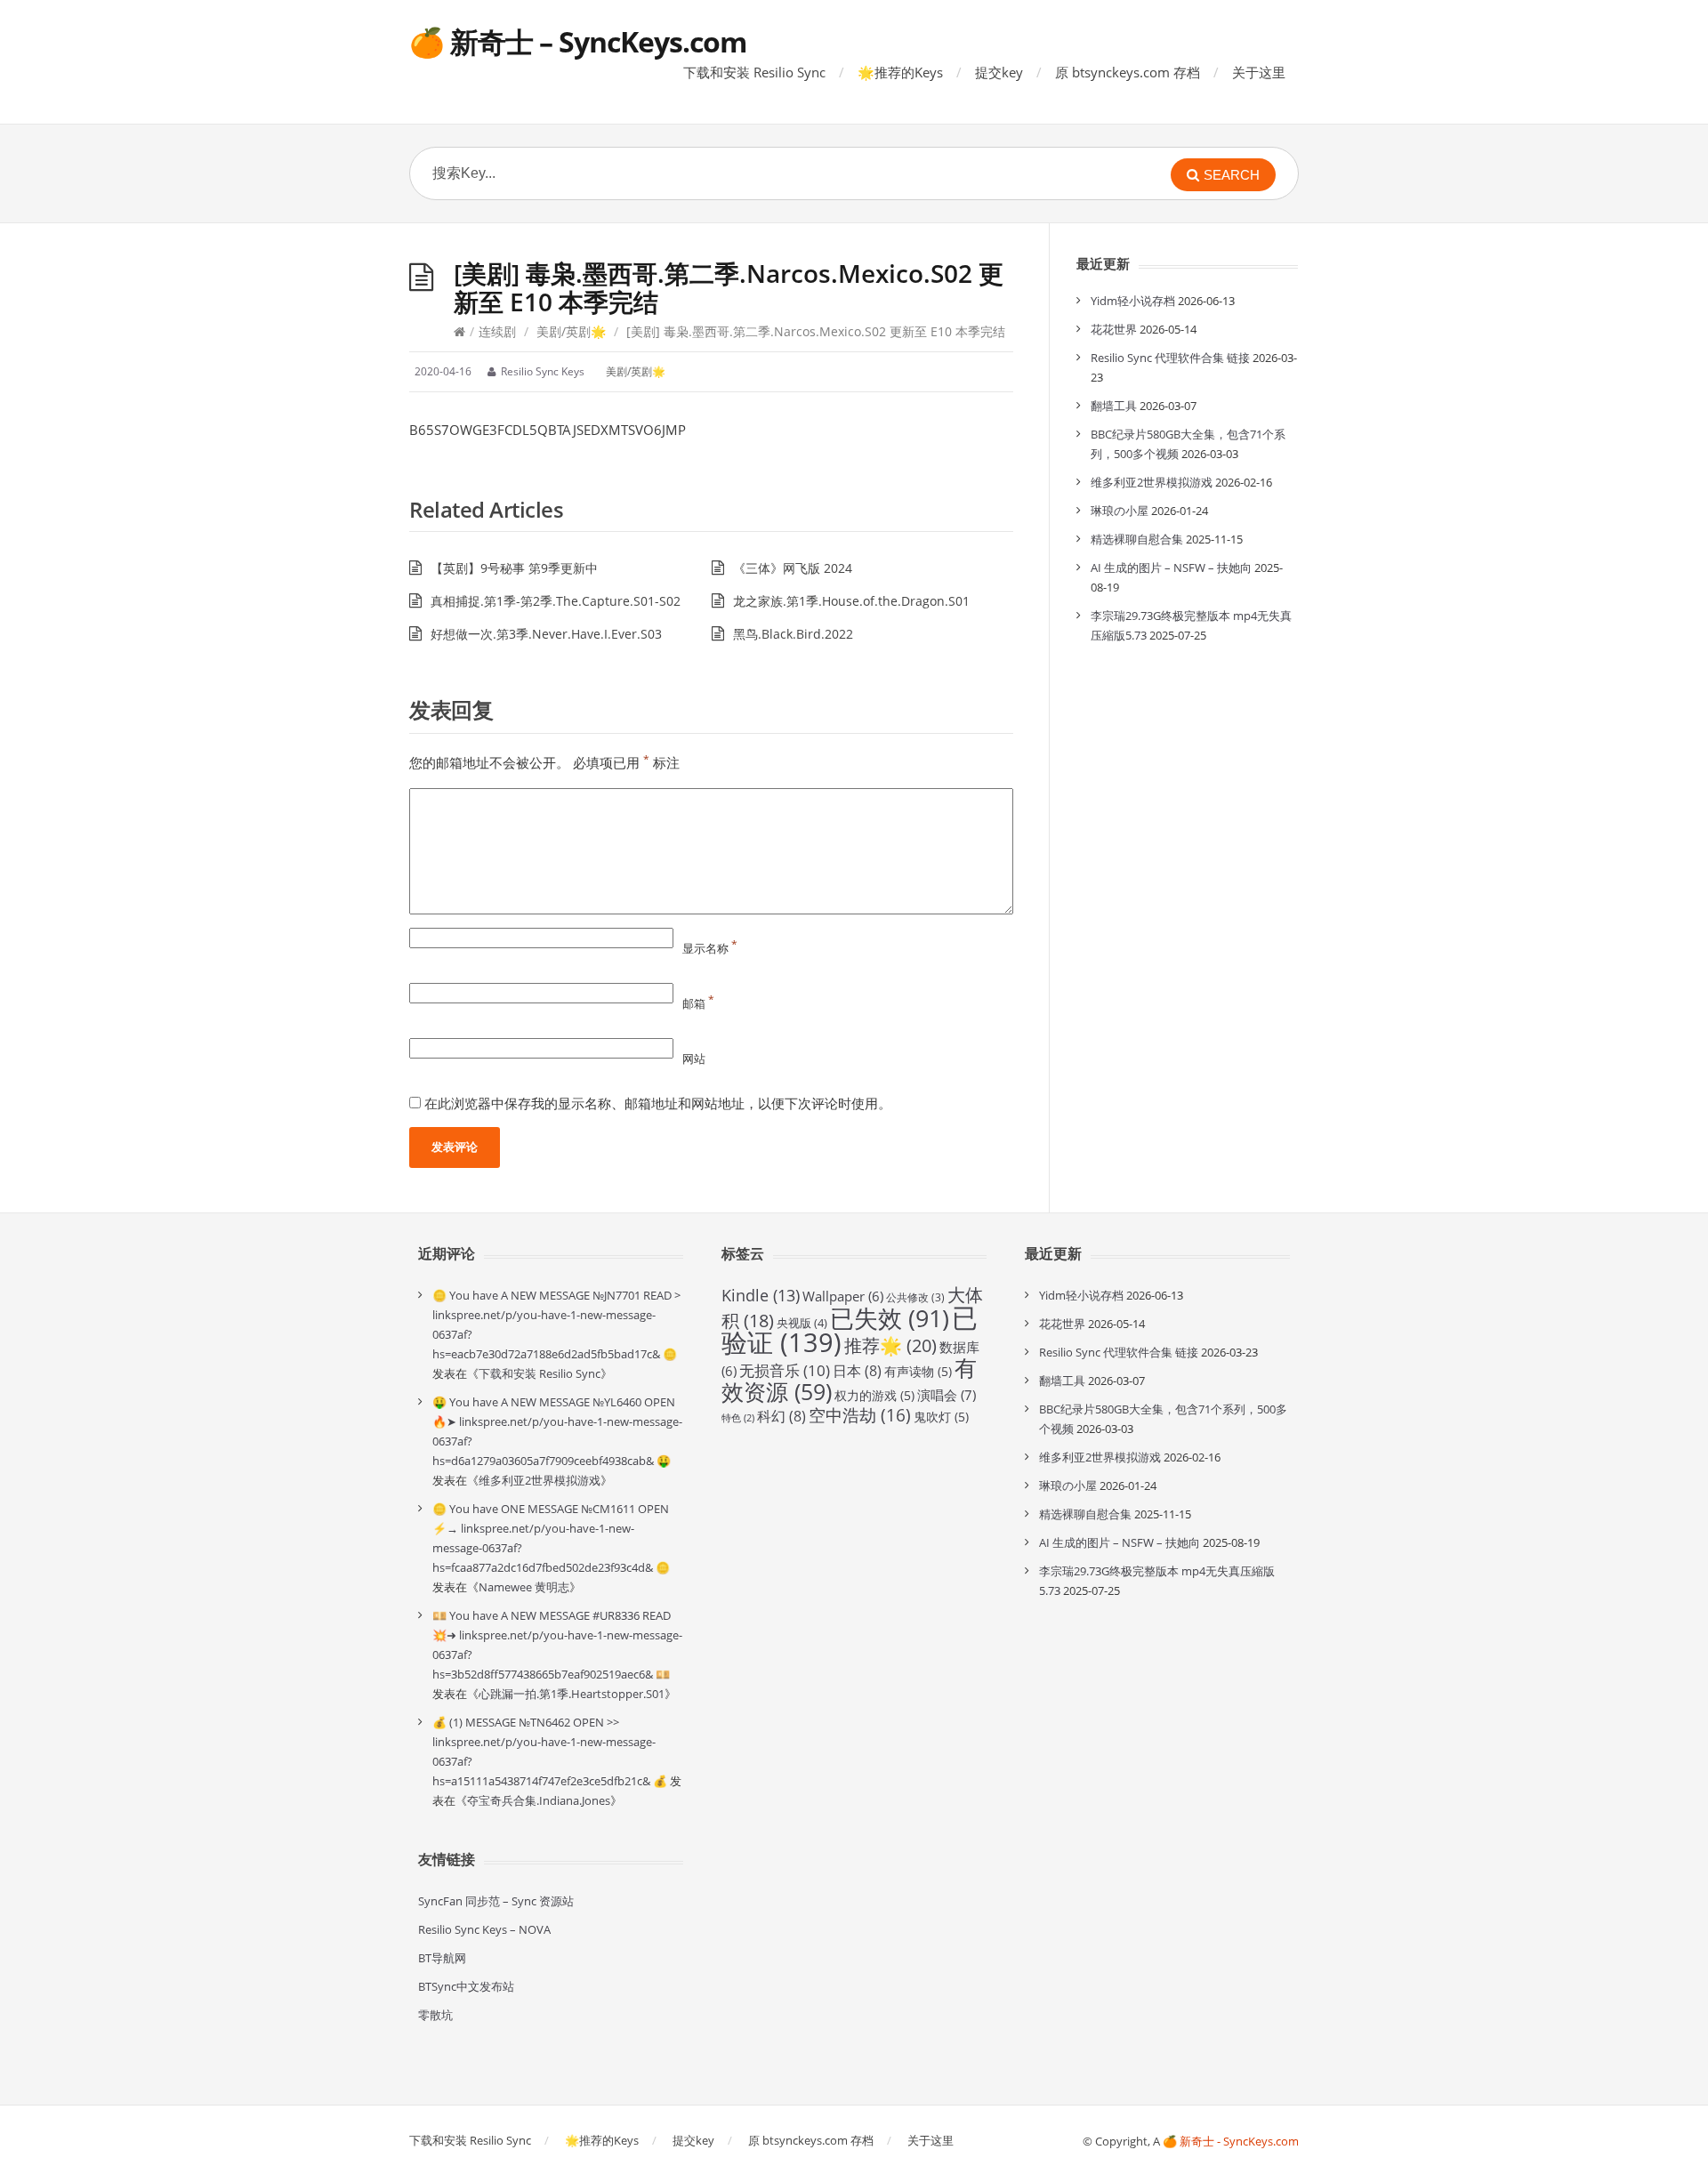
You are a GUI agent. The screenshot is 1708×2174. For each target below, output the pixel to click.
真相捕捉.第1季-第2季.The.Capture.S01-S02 (556, 601)
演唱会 (947, 1395)
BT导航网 (442, 1958)
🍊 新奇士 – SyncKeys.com (578, 41)
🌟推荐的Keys (900, 72)
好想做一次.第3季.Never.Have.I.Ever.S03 (546, 634)
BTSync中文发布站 (466, 1986)
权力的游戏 (874, 1395)
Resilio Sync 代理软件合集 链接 (1170, 358)
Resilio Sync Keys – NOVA (484, 1929)
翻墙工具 (1114, 406)
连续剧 (497, 331)
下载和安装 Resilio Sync (754, 72)
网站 (694, 1059)
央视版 (802, 1323)
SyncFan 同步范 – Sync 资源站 (496, 1901)
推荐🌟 (890, 1345)
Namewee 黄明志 (524, 1587)
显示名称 (710, 948)
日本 (857, 1371)
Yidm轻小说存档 (1133, 301)
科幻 (781, 1416)
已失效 (890, 1318)
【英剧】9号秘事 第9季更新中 (514, 568)
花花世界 (1114, 329)
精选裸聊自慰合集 (1137, 539)
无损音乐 (785, 1370)
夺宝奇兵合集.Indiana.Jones (539, 1800)
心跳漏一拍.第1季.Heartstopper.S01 (572, 1694)
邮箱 (698, 1003)
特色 (738, 1418)
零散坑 (435, 2015)
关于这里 (1259, 72)
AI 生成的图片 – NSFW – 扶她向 (1171, 568)
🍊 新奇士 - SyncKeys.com (1231, 2141)
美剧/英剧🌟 (571, 331)
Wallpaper (843, 1296)
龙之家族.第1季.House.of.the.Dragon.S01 (851, 601)
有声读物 (918, 1371)
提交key (999, 72)
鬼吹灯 (941, 1417)
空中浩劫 (860, 1415)
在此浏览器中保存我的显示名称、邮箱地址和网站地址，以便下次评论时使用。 (658, 1103)
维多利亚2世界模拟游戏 (1152, 482)
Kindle (761, 1295)
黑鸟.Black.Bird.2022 (793, 634)
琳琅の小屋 (1120, 511)
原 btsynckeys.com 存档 (1128, 72)
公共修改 (915, 1297)
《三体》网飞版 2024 (793, 568)
